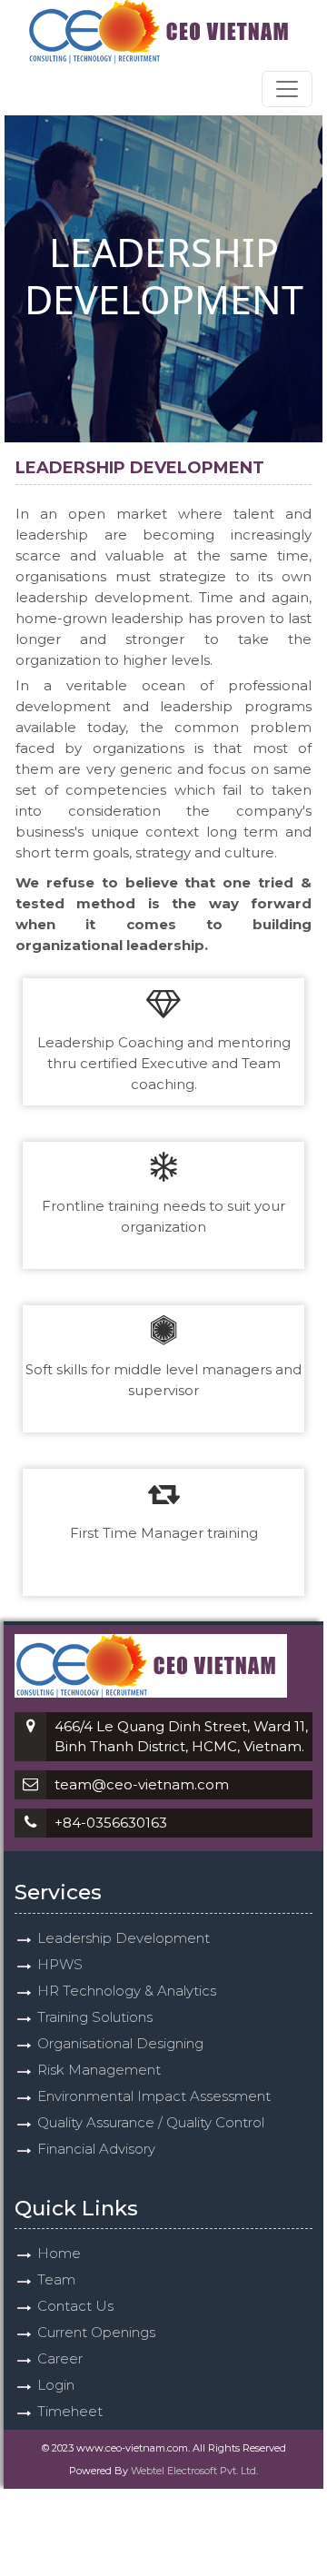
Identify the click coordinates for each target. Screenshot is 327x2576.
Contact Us (75, 2306)
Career (60, 2358)
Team (56, 2279)
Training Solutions (95, 2017)
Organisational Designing (120, 2043)
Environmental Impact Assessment (154, 2096)
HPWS (60, 1964)
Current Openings (96, 2332)
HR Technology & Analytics (127, 1991)
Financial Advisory (96, 2149)
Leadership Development (124, 1938)
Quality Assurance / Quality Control (151, 2122)
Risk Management (99, 2070)
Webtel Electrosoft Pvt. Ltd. (194, 2471)
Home (59, 2253)
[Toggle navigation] (287, 89)
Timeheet (70, 2411)
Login (56, 2385)
